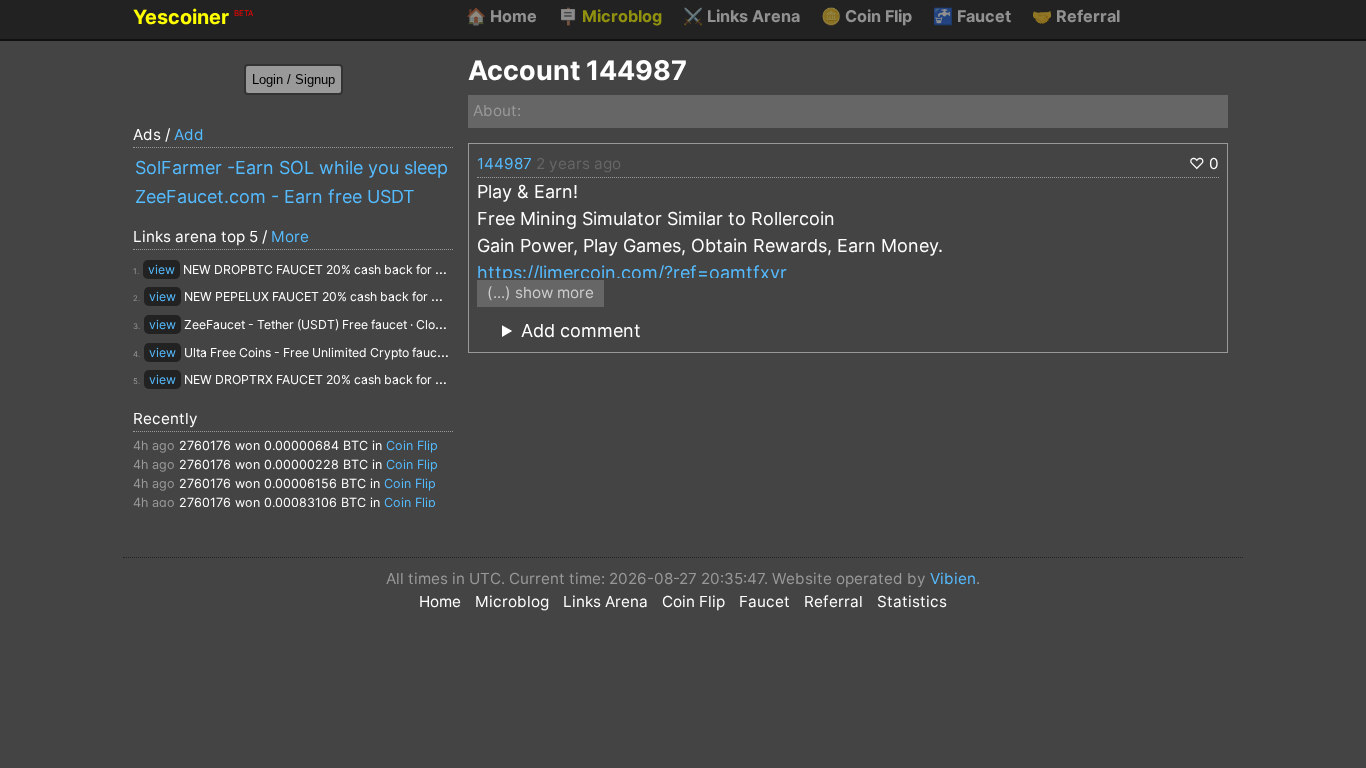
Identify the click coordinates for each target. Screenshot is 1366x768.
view (161, 269)
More (290, 236)
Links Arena (741, 16)
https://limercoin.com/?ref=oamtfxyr (632, 272)
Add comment (581, 330)
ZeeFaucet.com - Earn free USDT (275, 196)
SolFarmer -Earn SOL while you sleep (291, 167)
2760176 (205, 445)
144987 (504, 163)
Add (189, 134)
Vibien (953, 578)
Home (501, 16)
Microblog (610, 16)
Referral (1076, 16)
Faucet (972, 16)
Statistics (912, 601)
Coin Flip (866, 16)
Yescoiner (193, 17)
